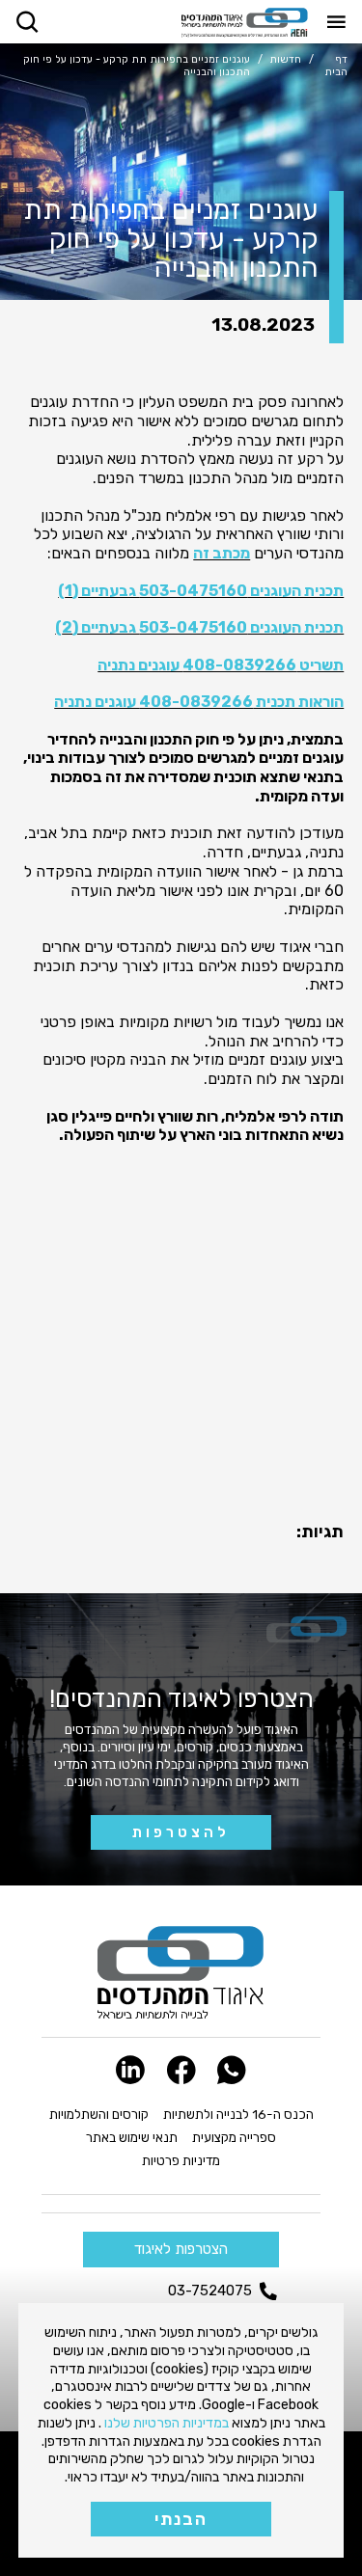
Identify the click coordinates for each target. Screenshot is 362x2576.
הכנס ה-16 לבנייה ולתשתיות (238, 2114)
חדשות (285, 60)
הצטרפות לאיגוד (181, 2249)
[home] (245, 23)
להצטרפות (181, 1832)
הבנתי (181, 2519)
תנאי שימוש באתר (132, 2137)
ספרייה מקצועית (234, 2137)
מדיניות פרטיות (181, 2160)
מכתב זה (222, 553)
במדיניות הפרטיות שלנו (167, 2423)
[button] (27, 21)
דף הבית (336, 66)
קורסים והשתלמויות (99, 2114)
